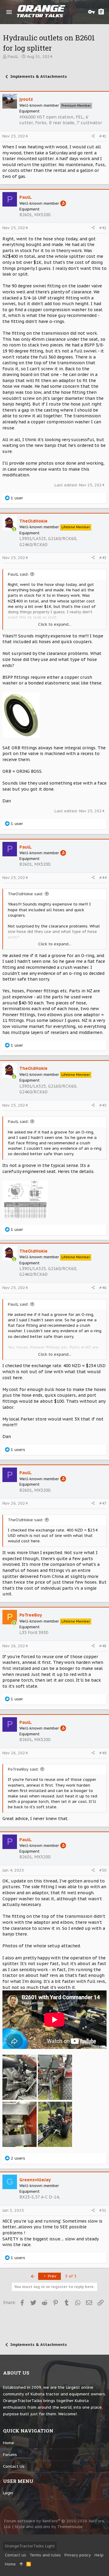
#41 (103, 136)
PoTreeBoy (31, 1615)
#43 (103, 558)
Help (99, 2555)
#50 (103, 1870)
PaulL (13, 57)
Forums (10, 2455)
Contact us (14, 2466)
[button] (9, 12)
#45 (103, 1105)
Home (8, 2443)
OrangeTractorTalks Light (30, 2546)
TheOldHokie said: (26, 894)
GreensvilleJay (35, 2180)
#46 (103, 1288)
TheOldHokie (33, 521)
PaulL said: (18, 574)
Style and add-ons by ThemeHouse (49, 2527)
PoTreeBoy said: (23, 1769)
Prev (51, 2276)
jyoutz (26, 99)
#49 (103, 1753)
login (8, 2493)
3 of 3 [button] (71, 2276)
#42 (103, 228)
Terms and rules (45, 2555)
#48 (103, 1646)
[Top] (21, 2564)
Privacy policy (78, 2555)
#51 (103, 2210)
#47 (103, 1503)
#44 (103, 878)
